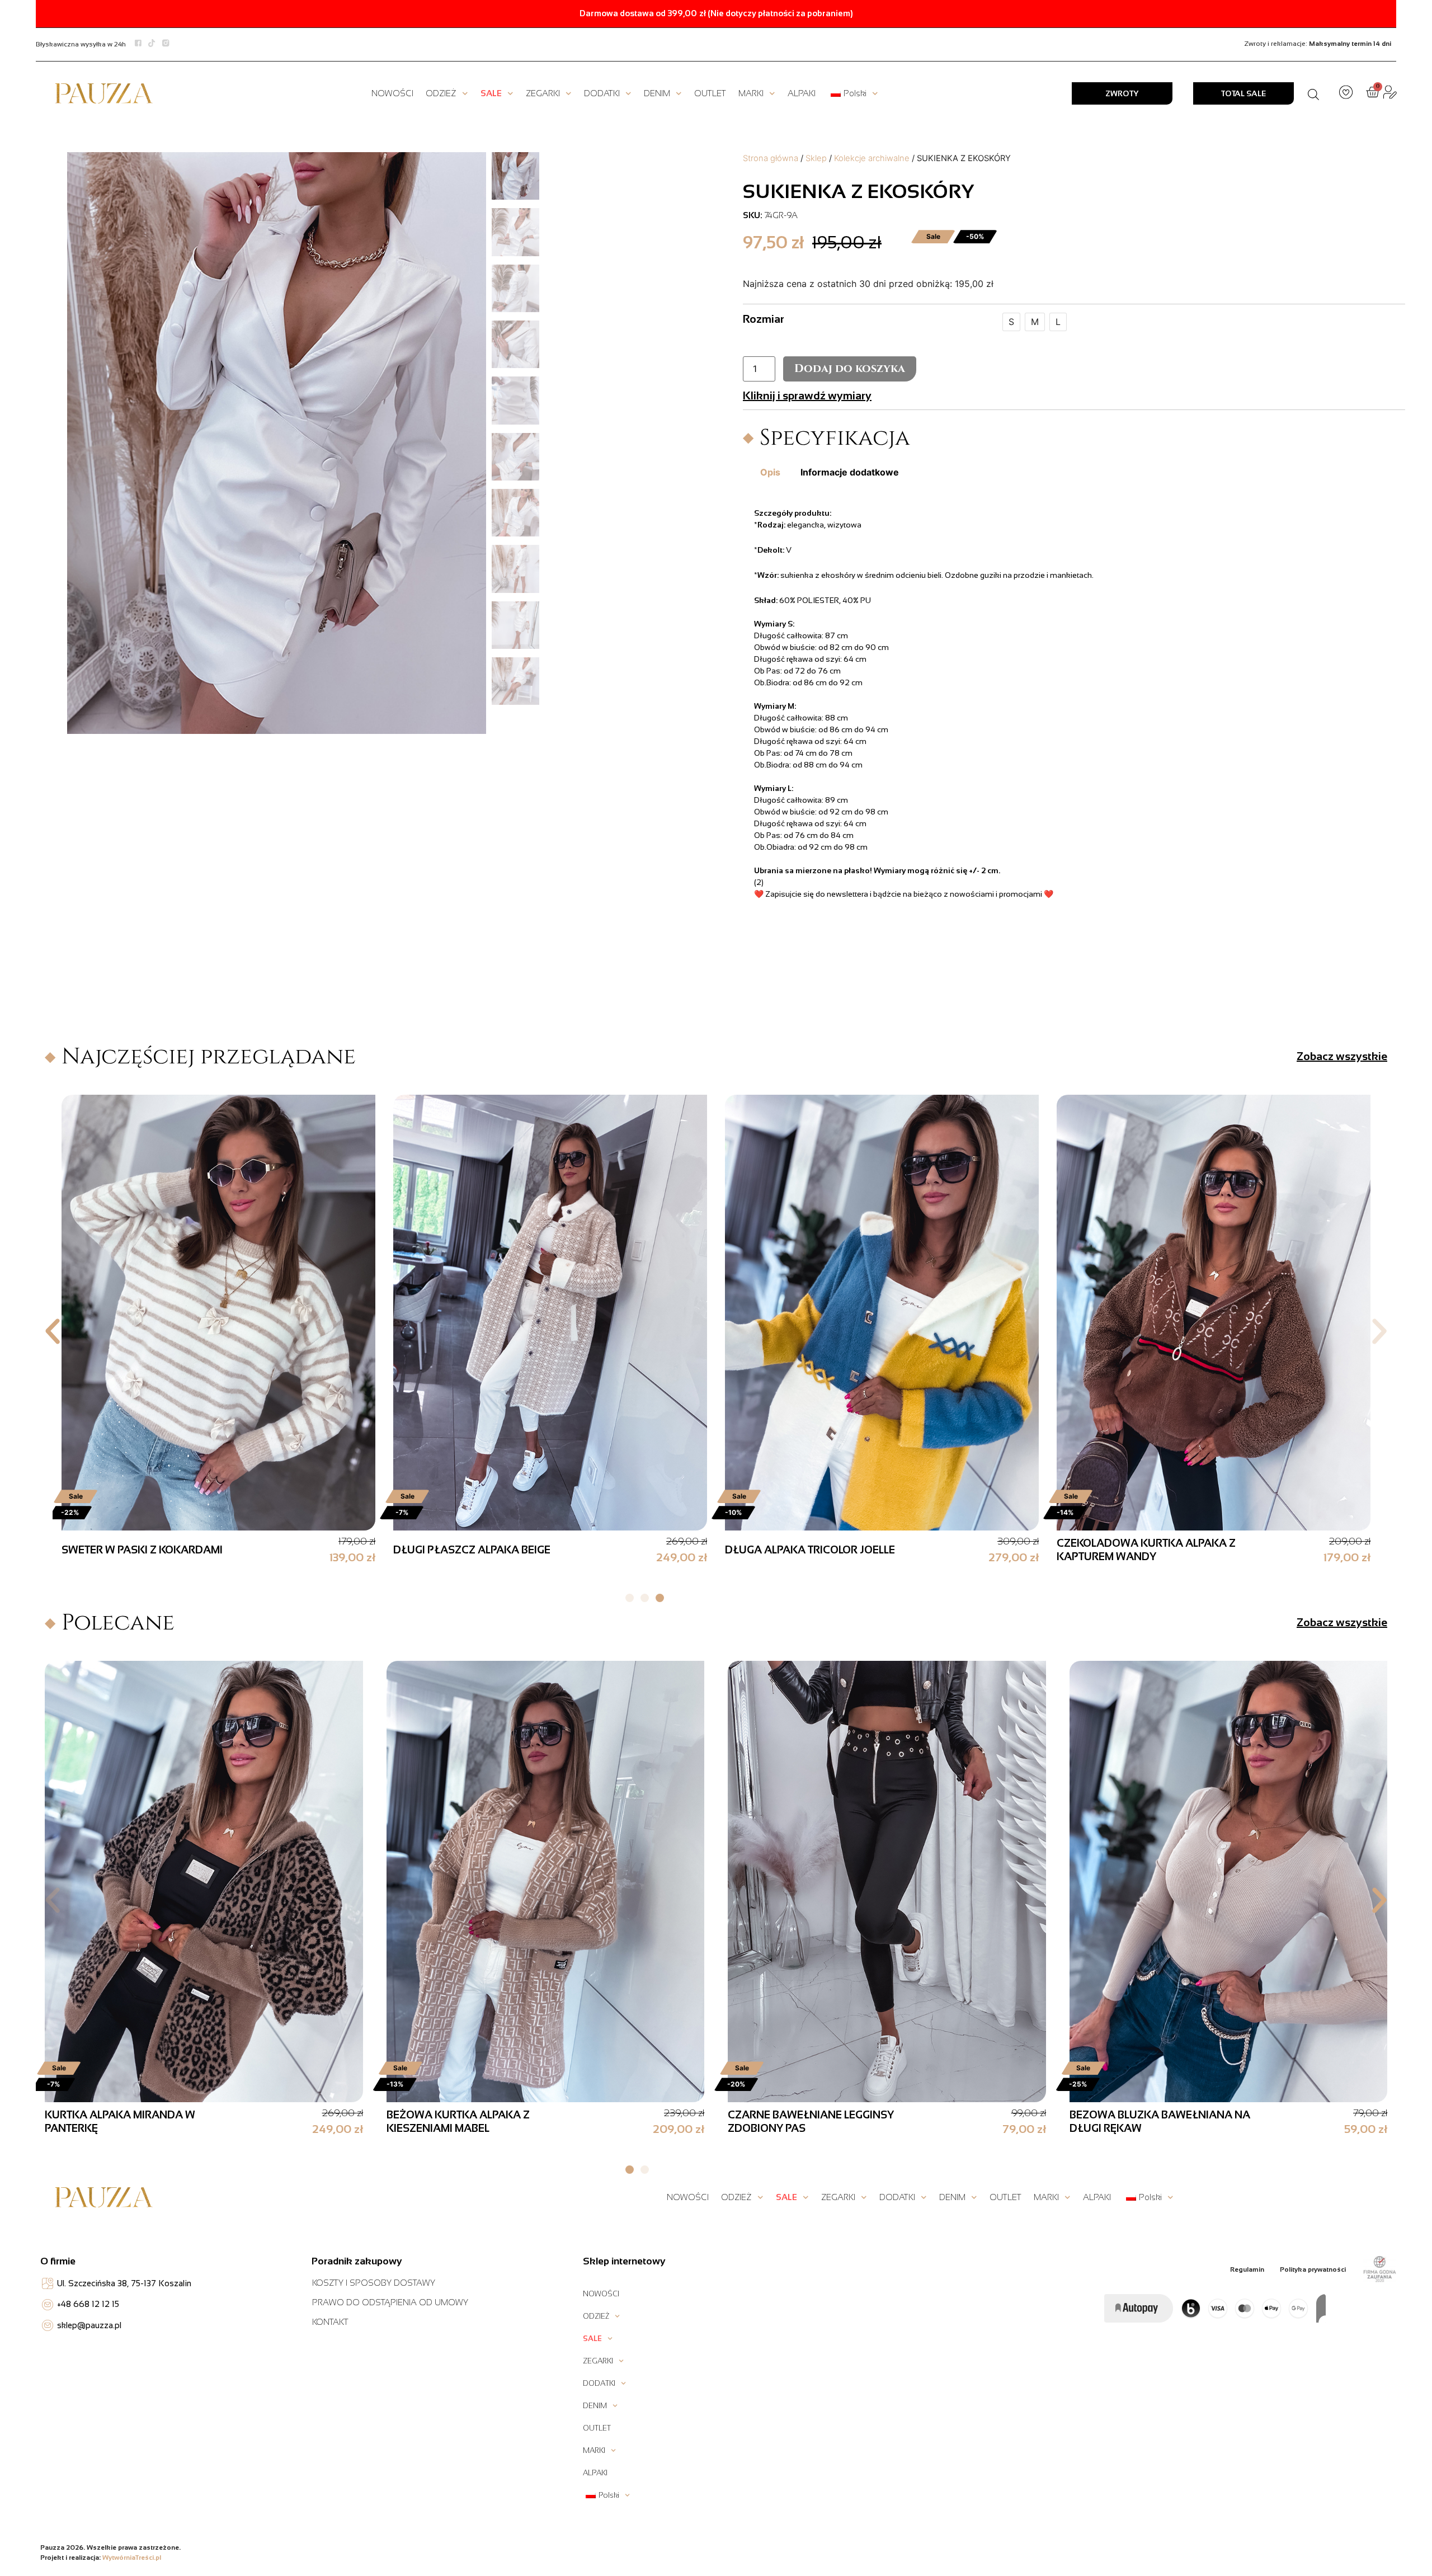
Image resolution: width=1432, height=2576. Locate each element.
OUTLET (710, 93)
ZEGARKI (543, 93)
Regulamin (1247, 2269)
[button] (53, 1331)
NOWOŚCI (392, 93)
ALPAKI (802, 93)
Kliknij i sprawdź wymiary (807, 395)
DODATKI (602, 93)
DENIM (657, 93)
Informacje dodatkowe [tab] (850, 472)
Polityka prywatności (1313, 2269)
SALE (491, 93)
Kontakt (330, 2322)
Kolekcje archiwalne (872, 158)
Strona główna (771, 158)
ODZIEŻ (441, 93)
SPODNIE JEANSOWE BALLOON (169, 2121)
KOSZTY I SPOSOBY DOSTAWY (374, 2283)
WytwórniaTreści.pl (132, 2558)
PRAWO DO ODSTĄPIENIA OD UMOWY (390, 2302)
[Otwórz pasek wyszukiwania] (1313, 93)
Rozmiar (764, 319)
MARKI (751, 93)
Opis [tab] (770, 472)
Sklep (816, 158)
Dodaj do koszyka (850, 368)
